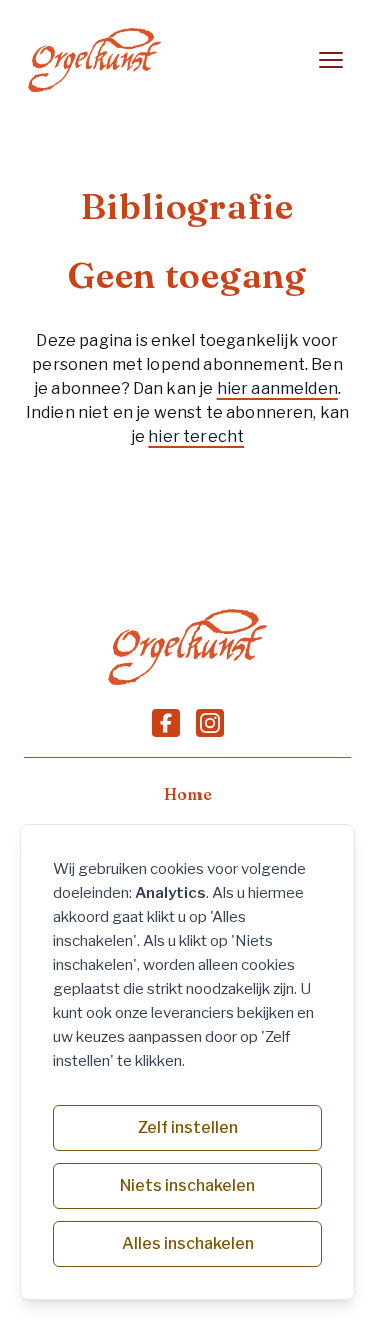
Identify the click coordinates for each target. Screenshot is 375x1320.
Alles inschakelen (188, 1243)
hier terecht (196, 436)
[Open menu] (331, 60)
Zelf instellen (188, 1127)
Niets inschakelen (187, 1185)
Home (188, 794)
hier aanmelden (277, 388)
